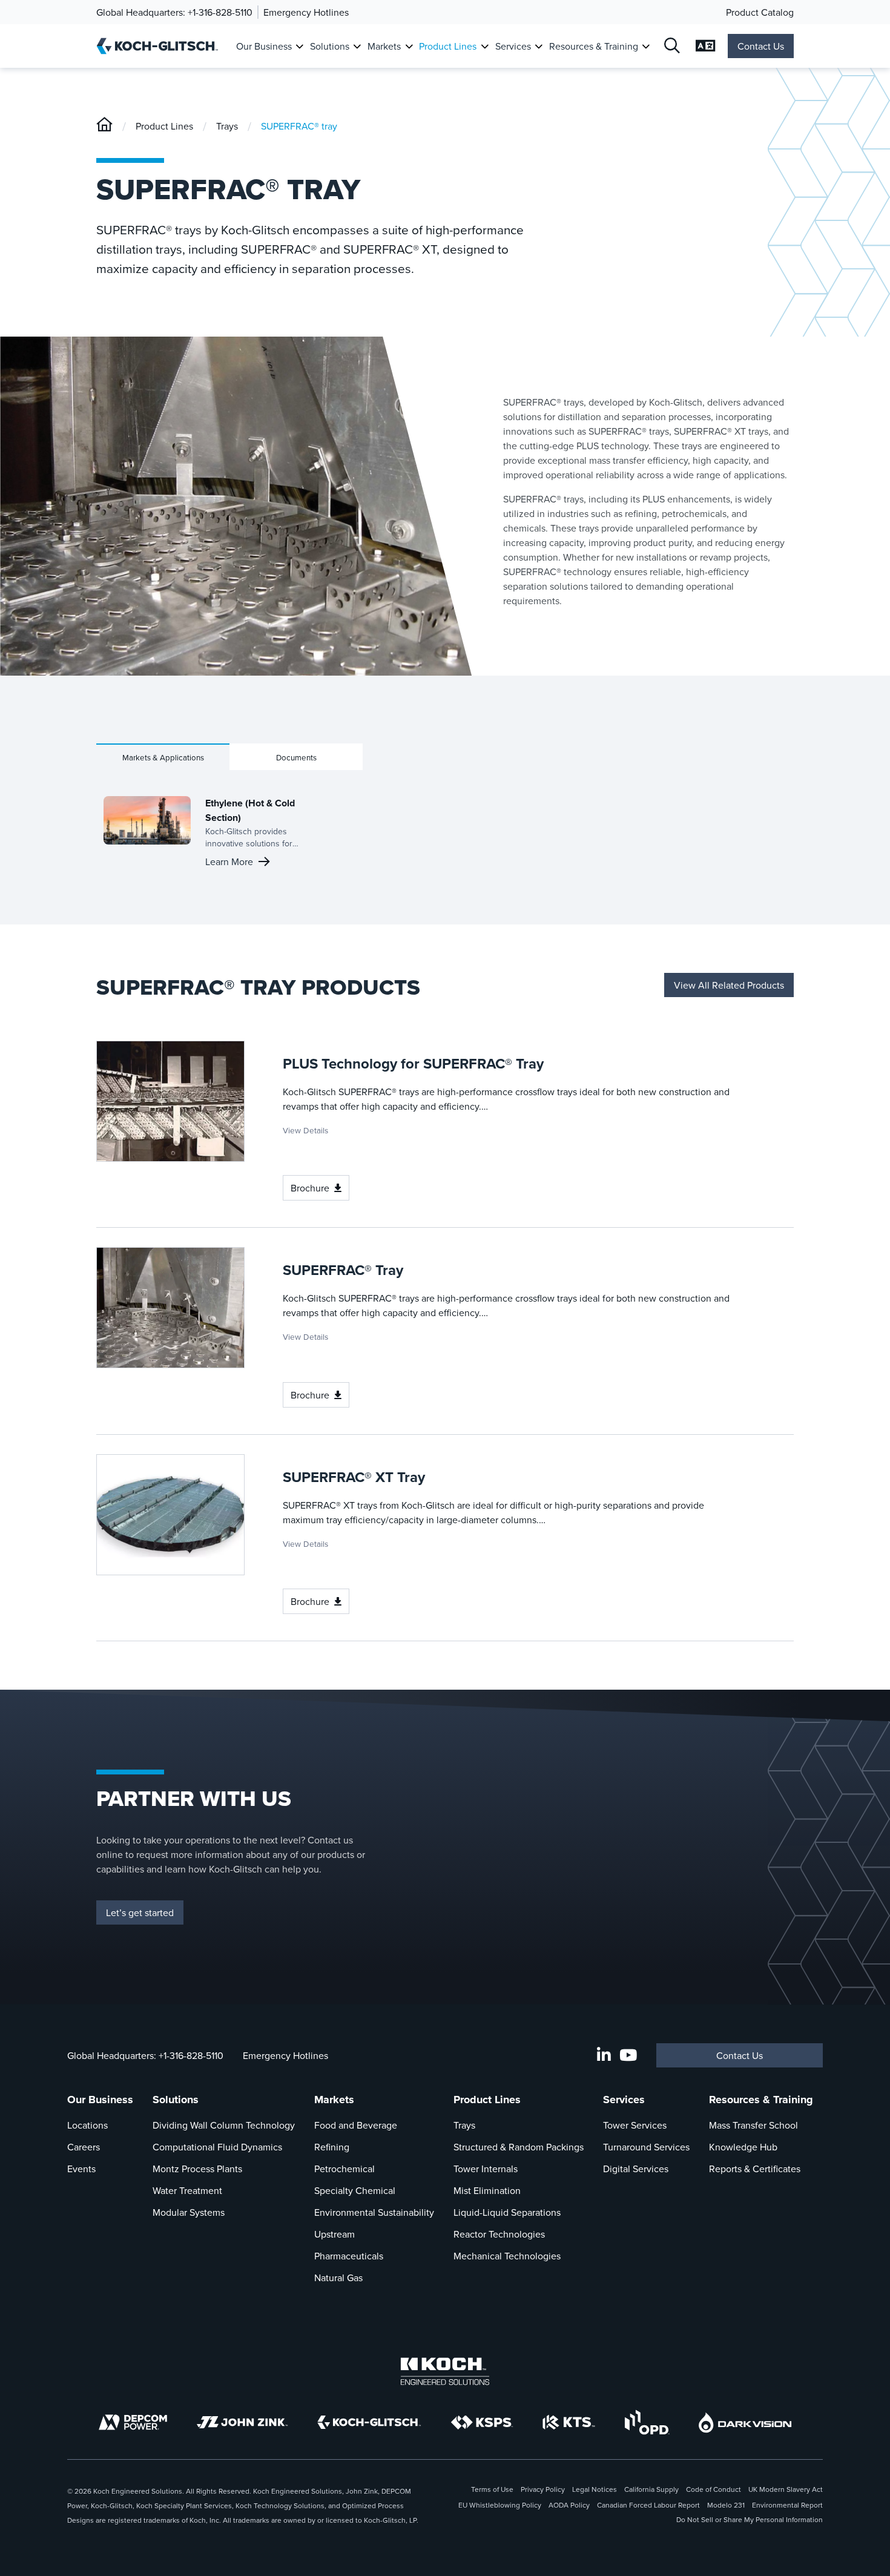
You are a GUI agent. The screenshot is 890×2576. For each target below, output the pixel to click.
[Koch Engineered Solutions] (445, 2371)
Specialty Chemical (355, 2190)
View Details (305, 1130)
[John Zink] (242, 2422)
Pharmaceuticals (349, 2256)
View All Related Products (729, 985)
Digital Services (636, 2169)
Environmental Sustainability (374, 2212)
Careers (84, 2147)
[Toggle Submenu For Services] (539, 46)
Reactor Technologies (499, 2234)
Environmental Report (787, 2505)
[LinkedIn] (604, 2055)
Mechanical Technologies (507, 2256)
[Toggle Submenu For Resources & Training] (646, 46)
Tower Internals (486, 2169)
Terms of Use (492, 2489)
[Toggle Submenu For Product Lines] (485, 46)
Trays (227, 126)
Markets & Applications (163, 757)
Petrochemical (344, 2169)
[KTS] (569, 2422)
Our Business (264, 46)
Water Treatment (187, 2190)
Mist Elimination (487, 2190)
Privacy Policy (543, 2489)
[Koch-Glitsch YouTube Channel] (628, 2055)
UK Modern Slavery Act (786, 2489)
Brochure (310, 1188)
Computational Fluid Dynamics (217, 2147)
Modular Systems (189, 2212)
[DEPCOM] (133, 2422)
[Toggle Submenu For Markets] (409, 46)
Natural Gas (338, 2278)
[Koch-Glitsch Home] (161, 46)
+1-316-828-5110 (220, 12)
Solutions (330, 46)
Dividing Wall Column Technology (224, 2125)
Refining (332, 2147)
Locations (87, 2125)
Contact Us (761, 46)
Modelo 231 (726, 2505)
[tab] (163, 757)
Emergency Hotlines (306, 12)
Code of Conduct (714, 2489)
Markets (384, 46)
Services (513, 46)
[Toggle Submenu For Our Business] (299, 46)
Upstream (335, 2234)
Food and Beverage (356, 2125)
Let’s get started (140, 1912)
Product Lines (448, 46)
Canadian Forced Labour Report (648, 2505)
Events (81, 2169)
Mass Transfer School (753, 2125)
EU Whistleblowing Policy (500, 2505)
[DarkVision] (745, 2423)
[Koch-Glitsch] (104, 126)
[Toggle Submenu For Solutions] (357, 46)
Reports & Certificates (755, 2169)
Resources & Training (594, 46)
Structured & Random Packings (519, 2147)
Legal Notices (595, 2489)
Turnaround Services (646, 2147)
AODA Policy (569, 2505)
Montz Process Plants (197, 2169)
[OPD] (647, 2422)
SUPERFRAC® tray (299, 126)
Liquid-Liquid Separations (507, 2212)
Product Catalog (760, 12)
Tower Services (635, 2125)
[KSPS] (482, 2423)
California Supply (651, 2489)
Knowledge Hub (743, 2147)
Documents (296, 757)
